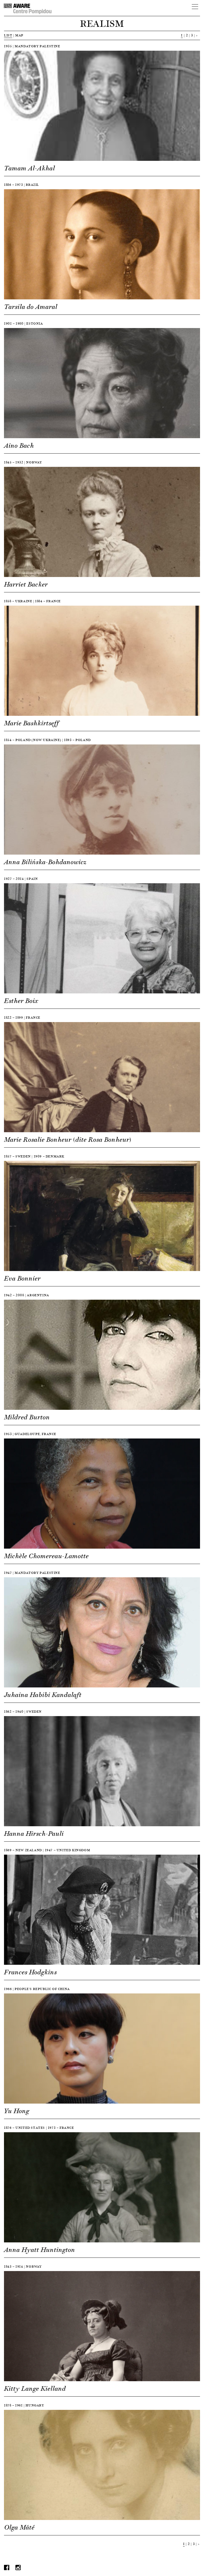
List (8, 35)
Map (19, 35)
